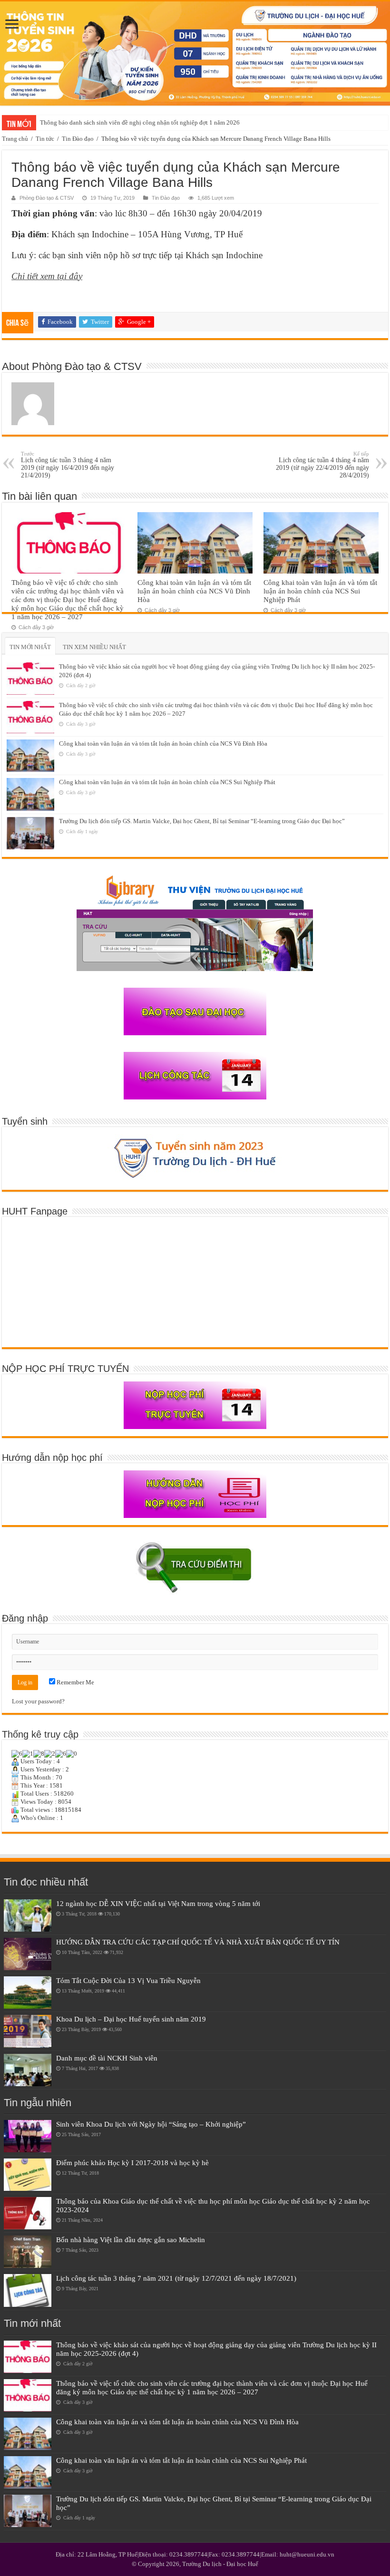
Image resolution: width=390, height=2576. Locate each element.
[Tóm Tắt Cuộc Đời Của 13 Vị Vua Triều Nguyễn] (28, 1993)
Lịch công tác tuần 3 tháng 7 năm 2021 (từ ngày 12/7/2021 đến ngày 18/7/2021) (176, 2278)
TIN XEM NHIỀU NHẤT (94, 647)
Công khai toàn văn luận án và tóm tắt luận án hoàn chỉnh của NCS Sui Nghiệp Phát (320, 591)
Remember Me (75, 1682)
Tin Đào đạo (78, 139)
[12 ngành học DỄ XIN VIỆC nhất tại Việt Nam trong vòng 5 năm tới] (28, 1915)
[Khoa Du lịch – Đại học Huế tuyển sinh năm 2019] (28, 2031)
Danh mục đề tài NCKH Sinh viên (107, 2058)
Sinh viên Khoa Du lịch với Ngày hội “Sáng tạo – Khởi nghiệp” (151, 2124)
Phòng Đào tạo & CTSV (47, 198)
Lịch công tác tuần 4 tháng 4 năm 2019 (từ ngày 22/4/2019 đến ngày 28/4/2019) (322, 465)
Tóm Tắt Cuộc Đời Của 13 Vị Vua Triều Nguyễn (128, 1980)
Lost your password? (38, 1701)
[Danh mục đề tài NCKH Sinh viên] (28, 2070)
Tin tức (45, 139)
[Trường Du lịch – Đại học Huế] (195, 53)
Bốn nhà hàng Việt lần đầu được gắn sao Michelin (131, 2240)
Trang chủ (15, 139)
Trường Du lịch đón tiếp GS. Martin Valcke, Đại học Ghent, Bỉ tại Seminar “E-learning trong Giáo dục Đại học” (202, 821)
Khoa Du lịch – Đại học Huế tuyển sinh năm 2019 (131, 2019)
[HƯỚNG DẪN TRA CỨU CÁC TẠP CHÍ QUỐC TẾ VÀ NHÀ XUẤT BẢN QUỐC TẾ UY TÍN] (28, 1954)
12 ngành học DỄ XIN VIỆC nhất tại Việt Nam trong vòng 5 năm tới (158, 1903)
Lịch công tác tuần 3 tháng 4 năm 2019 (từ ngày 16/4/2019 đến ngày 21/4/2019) (68, 465)
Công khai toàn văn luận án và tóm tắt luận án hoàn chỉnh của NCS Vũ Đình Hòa (194, 591)
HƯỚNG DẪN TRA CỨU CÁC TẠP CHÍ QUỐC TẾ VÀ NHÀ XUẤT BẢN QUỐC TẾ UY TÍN (198, 1942)
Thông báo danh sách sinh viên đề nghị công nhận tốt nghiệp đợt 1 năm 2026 (140, 122)
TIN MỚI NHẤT (30, 647)
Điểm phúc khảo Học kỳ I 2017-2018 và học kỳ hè (132, 2163)
